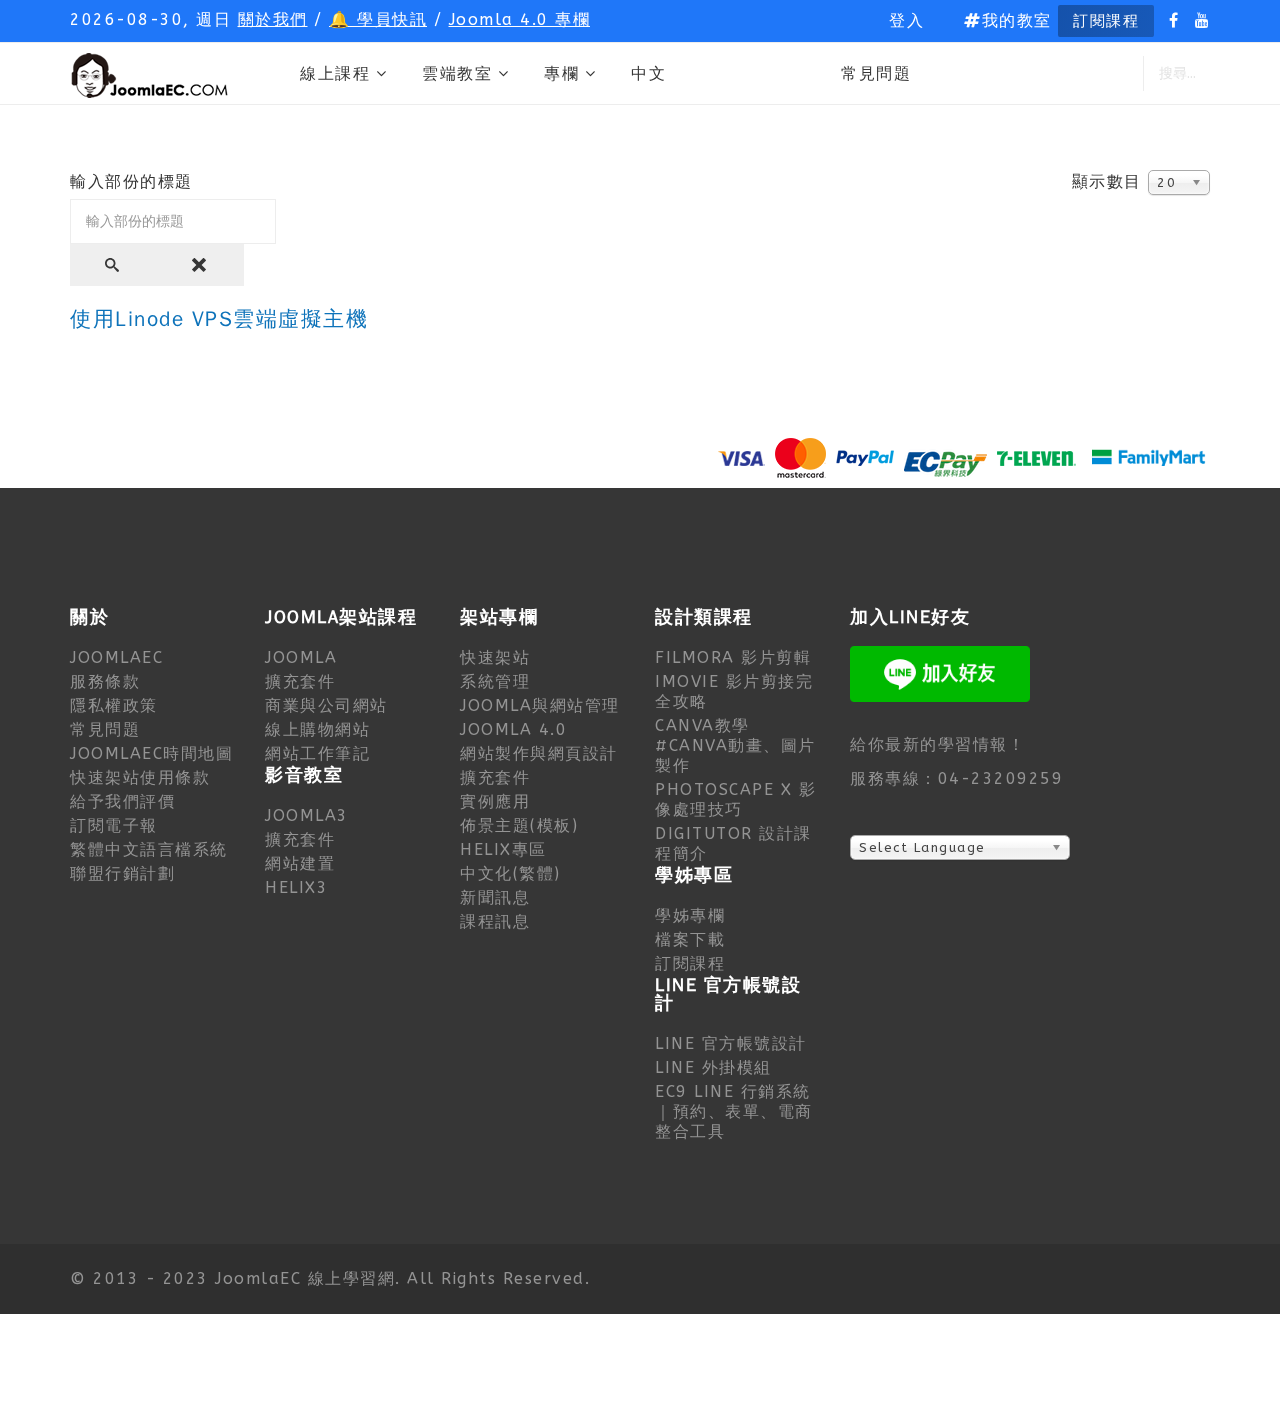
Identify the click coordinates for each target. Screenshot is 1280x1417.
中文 (648, 73)
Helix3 (296, 887)
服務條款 (105, 681)
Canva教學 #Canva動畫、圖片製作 (735, 745)
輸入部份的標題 (134, 181)
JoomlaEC (116, 657)
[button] (906, 21)
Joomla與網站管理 (540, 705)
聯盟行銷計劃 (122, 873)
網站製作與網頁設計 (539, 753)
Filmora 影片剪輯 (733, 657)
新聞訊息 (495, 897)
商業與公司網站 (326, 705)
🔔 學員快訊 (378, 19)
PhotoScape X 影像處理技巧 (735, 799)
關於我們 (273, 19)
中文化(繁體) (510, 873)
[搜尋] (114, 265)
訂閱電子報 (114, 825)
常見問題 (876, 73)
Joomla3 (307, 815)
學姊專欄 (690, 915)
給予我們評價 (122, 801)
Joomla (301, 657)
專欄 (561, 73)
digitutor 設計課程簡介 (733, 843)
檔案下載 (690, 939)
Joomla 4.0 (513, 729)
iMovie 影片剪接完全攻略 (734, 691)
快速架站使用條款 (140, 777)
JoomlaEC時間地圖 (151, 753)
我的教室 (1017, 20)
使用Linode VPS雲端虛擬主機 (219, 319)
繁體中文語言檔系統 (149, 849)
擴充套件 (300, 681)
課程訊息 (495, 921)
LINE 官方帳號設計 (731, 1043)
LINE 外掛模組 (713, 1067)
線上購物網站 (317, 729)
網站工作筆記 (317, 753)
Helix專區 (503, 849)
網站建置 (300, 863)
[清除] (201, 265)
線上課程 (335, 73)
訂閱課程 (1106, 21)
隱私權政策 (114, 705)
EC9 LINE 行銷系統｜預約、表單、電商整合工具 (734, 1111)
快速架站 (495, 657)
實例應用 (495, 801)
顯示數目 (1107, 181)
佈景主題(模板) (519, 825)
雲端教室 (457, 73)
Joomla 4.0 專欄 (520, 19)
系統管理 (495, 681)
